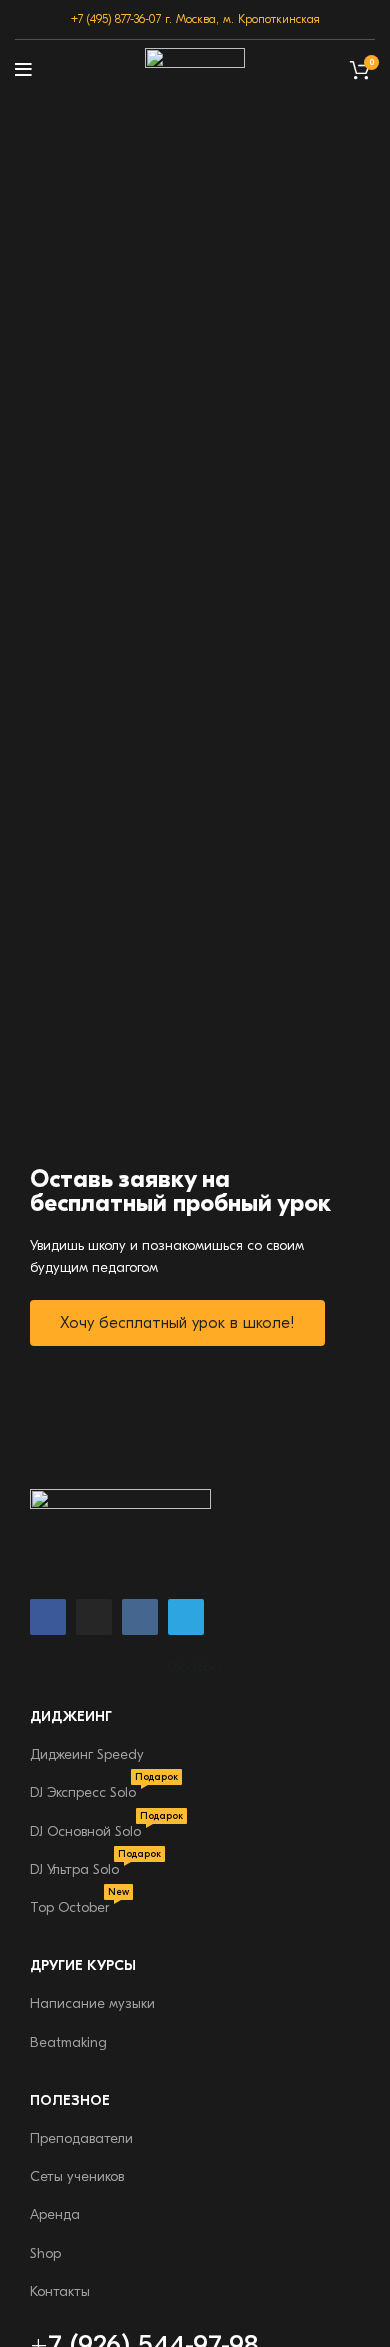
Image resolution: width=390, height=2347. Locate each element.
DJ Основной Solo (106, 1826)
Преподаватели (81, 2138)
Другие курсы (83, 1965)
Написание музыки (92, 2003)
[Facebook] (48, 1617)
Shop (45, 2253)
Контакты (60, 2291)
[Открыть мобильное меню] (23, 70)
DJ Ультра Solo (95, 1864)
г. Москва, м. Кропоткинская (242, 19)
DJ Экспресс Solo (104, 1787)
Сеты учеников (77, 2176)
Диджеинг (71, 1716)
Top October (79, 1902)
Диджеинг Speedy (87, 1754)
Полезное (70, 2100)
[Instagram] (94, 1617)
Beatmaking (68, 2042)
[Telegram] (186, 1617)
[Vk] (140, 1617)
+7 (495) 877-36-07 (116, 19)
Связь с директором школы (274, 2220)
